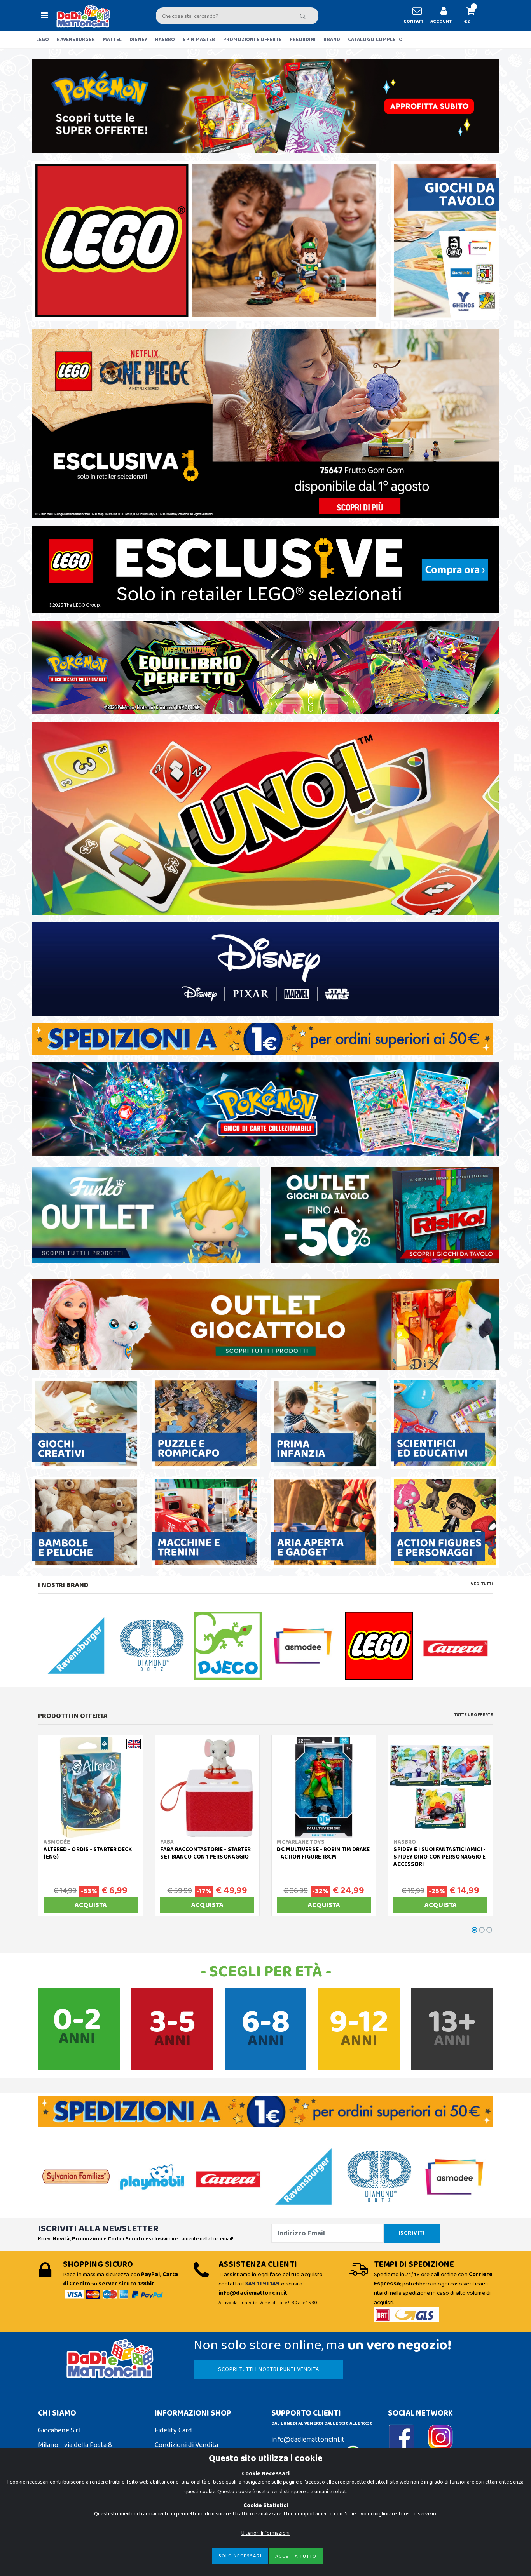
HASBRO (165, 40)
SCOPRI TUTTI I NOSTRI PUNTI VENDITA (269, 2369)
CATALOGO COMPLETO (375, 40)
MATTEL (112, 40)
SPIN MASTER (199, 40)
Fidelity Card (173, 2430)
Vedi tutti (482, 1584)
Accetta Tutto (296, 2556)
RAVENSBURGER (76, 40)
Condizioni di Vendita (186, 2445)
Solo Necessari (240, 2556)
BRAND (332, 40)
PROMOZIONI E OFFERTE (252, 40)
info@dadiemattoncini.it (308, 2440)
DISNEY (138, 40)
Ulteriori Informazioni (265, 2533)
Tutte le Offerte (474, 1715)
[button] (474, 16)
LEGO (43, 40)
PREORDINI (303, 40)
